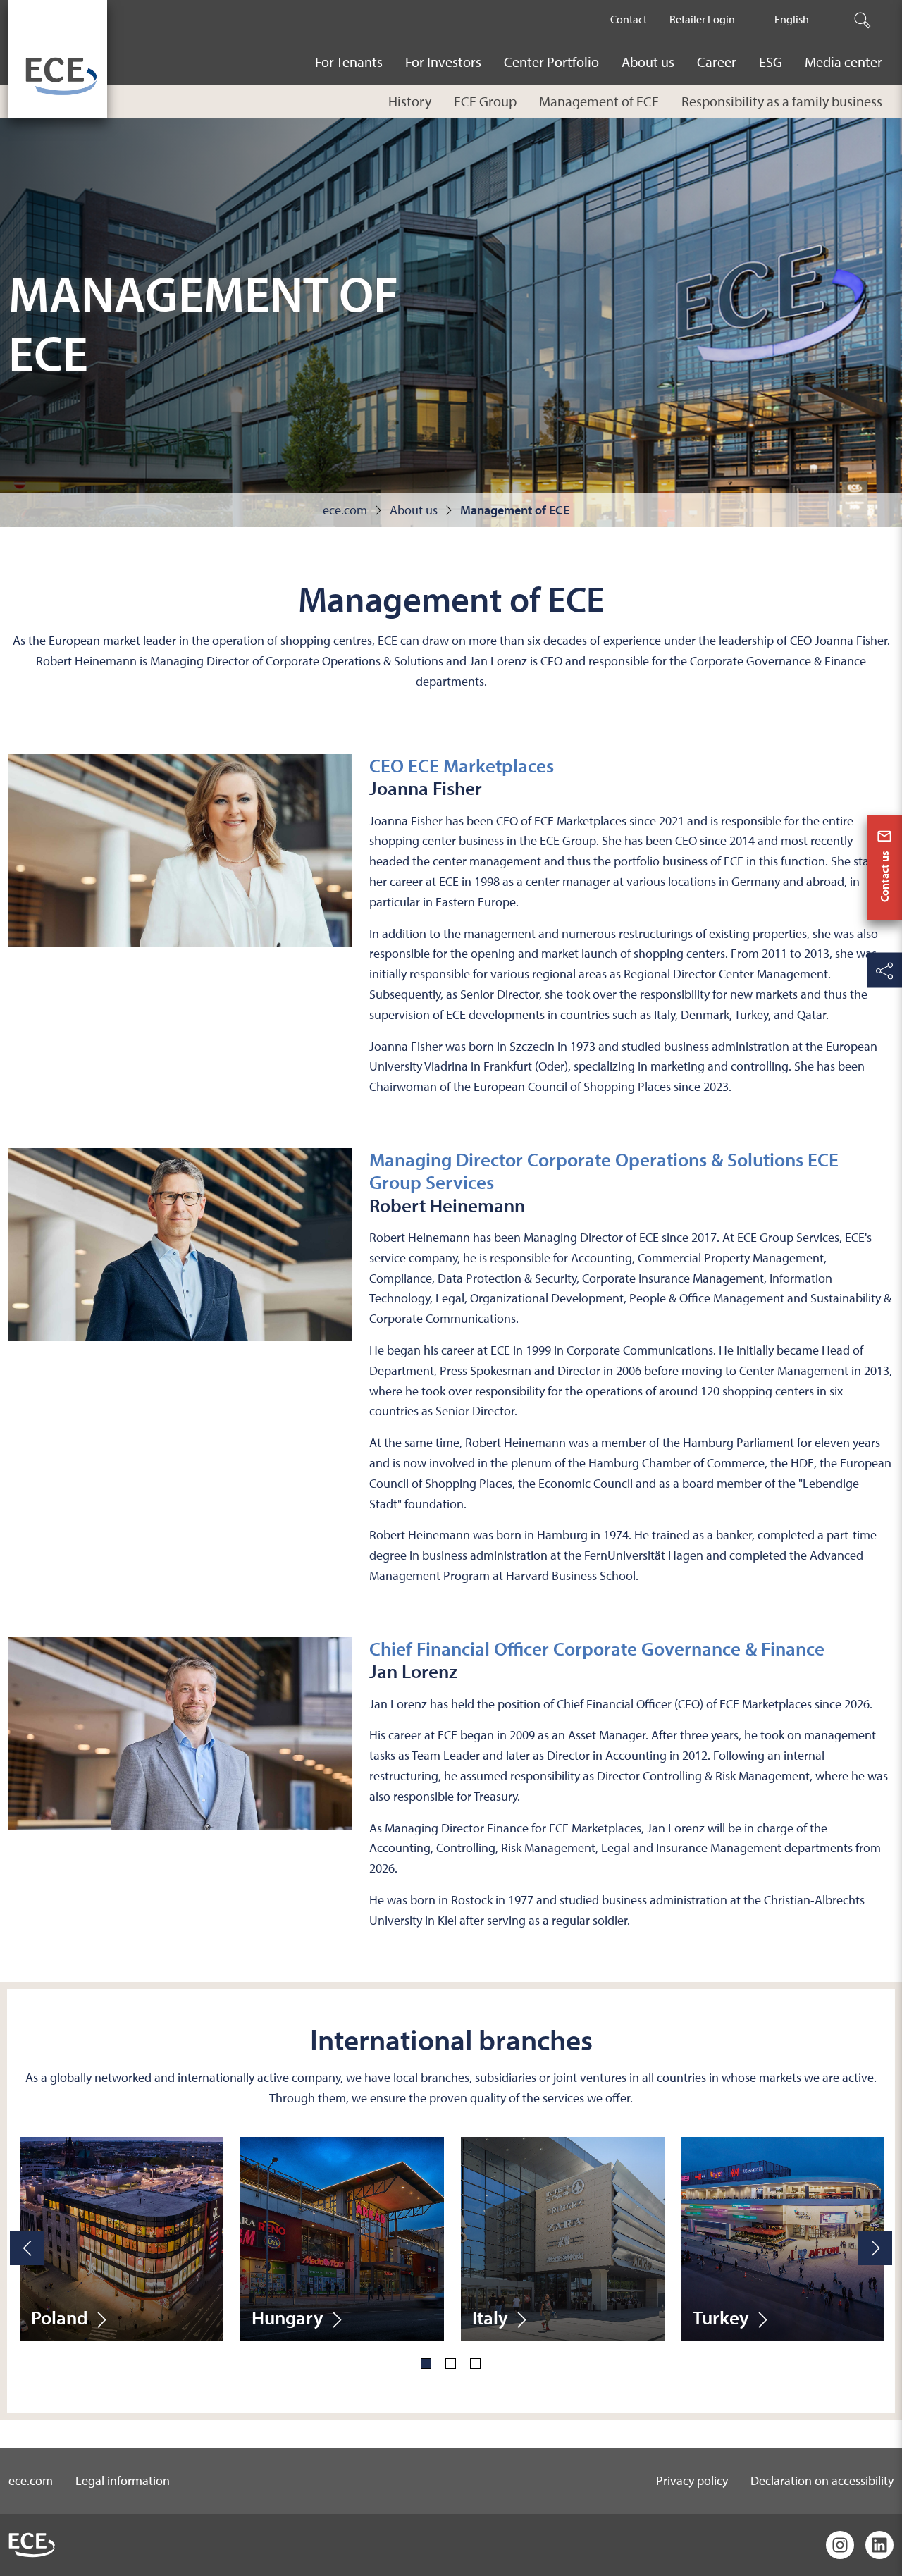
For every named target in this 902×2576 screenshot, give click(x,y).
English (792, 19)
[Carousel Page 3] (475, 2364)
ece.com (31, 2481)
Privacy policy (692, 2481)
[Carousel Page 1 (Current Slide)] (426, 2364)
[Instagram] (840, 2545)
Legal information (123, 2481)
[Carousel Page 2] (451, 2364)
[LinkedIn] (879, 2545)
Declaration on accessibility (822, 2481)
